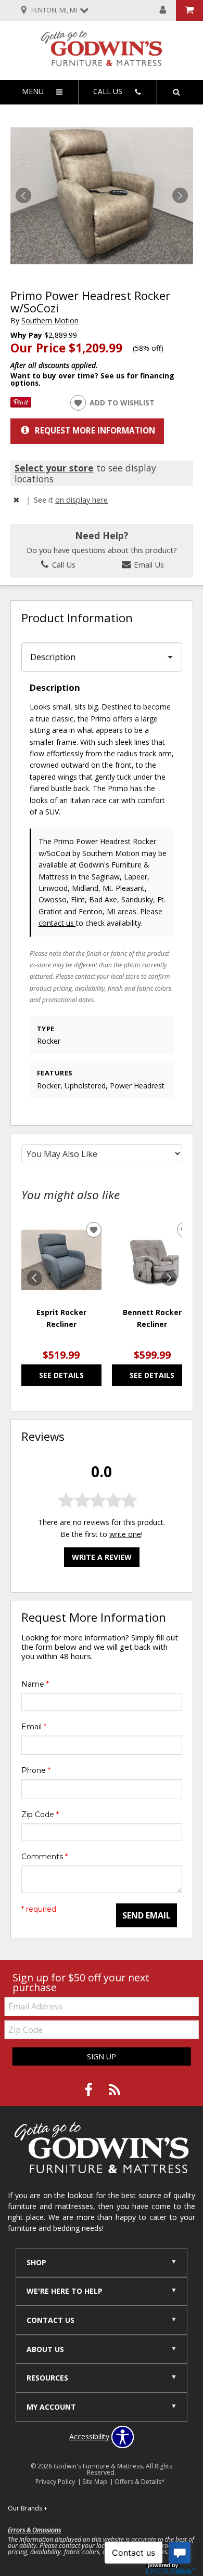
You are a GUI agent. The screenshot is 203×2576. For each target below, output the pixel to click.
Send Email (147, 1915)
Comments (45, 1857)
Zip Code (40, 1815)
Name (35, 1684)
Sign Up (102, 2056)
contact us (57, 923)
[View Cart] (189, 10)
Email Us (148, 564)
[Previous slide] (34, 1278)
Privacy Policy (55, 2482)
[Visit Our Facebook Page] (90, 2090)
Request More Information (95, 431)
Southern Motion (50, 320)
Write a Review (102, 1557)
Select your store (54, 468)
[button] (180, 195)
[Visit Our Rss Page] (115, 2090)
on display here (81, 500)
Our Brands (28, 2508)
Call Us (63, 564)
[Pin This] (21, 405)
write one (125, 1534)
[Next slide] (169, 1278)
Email (34, 1727)
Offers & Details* (140, 2482)
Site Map (95, 2482)
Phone (36, 1770)
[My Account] (163, 10)
